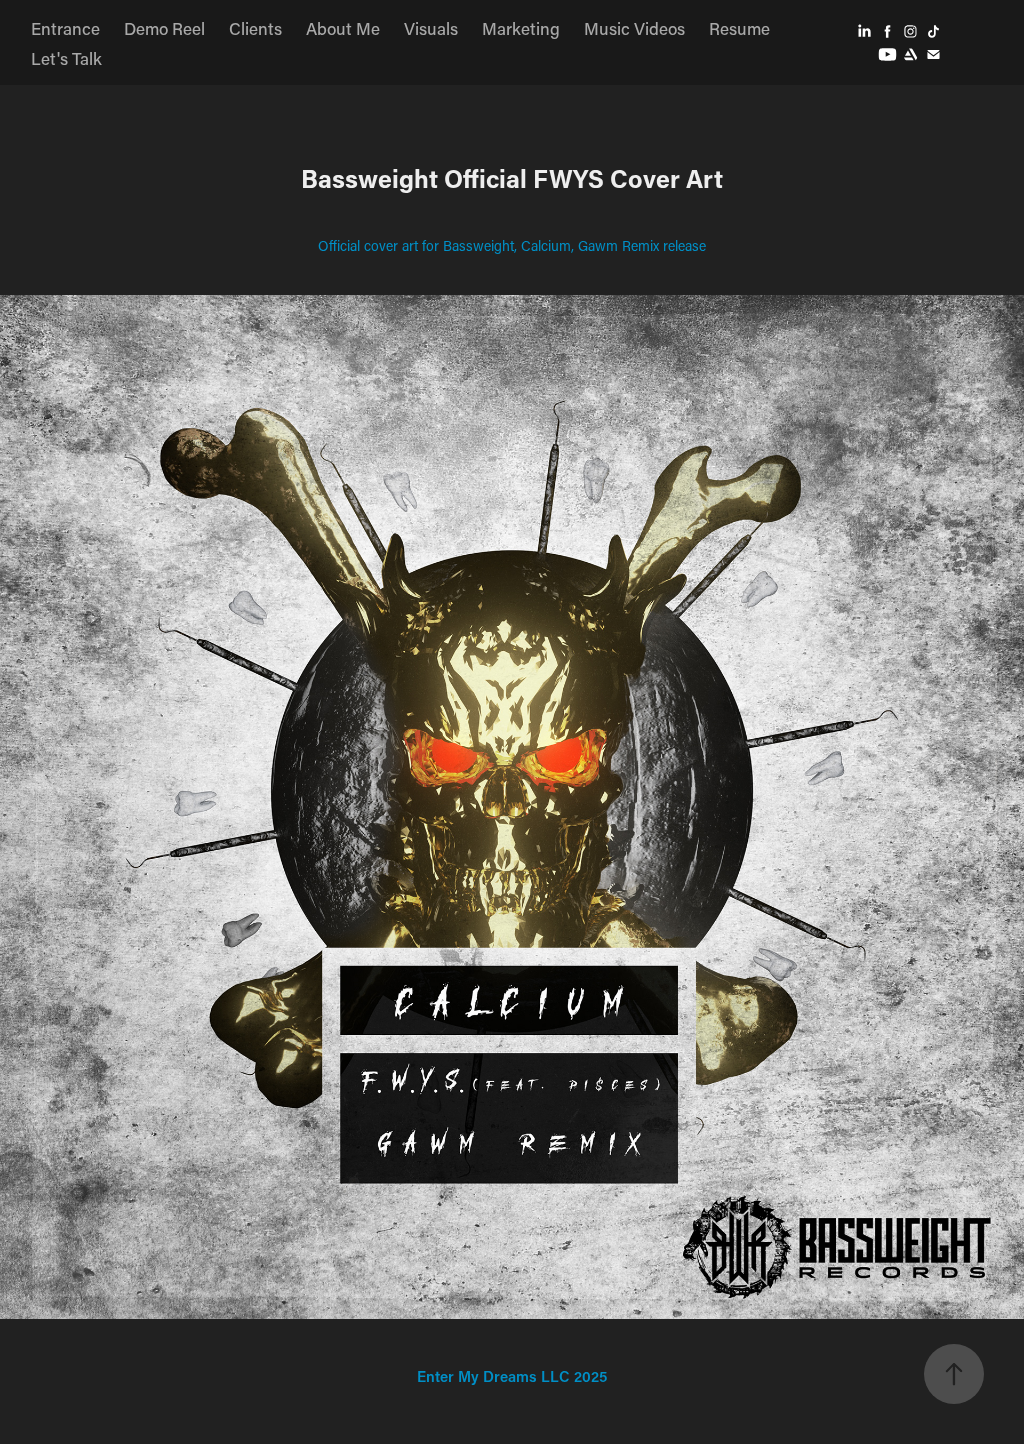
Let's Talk (66, 58)
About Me (343, 28)
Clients (255, 28)
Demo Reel (164, 28)
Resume (739, 28)
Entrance (65, 28)
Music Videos (634, 28)
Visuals (431, 28)
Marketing (521, 28)
